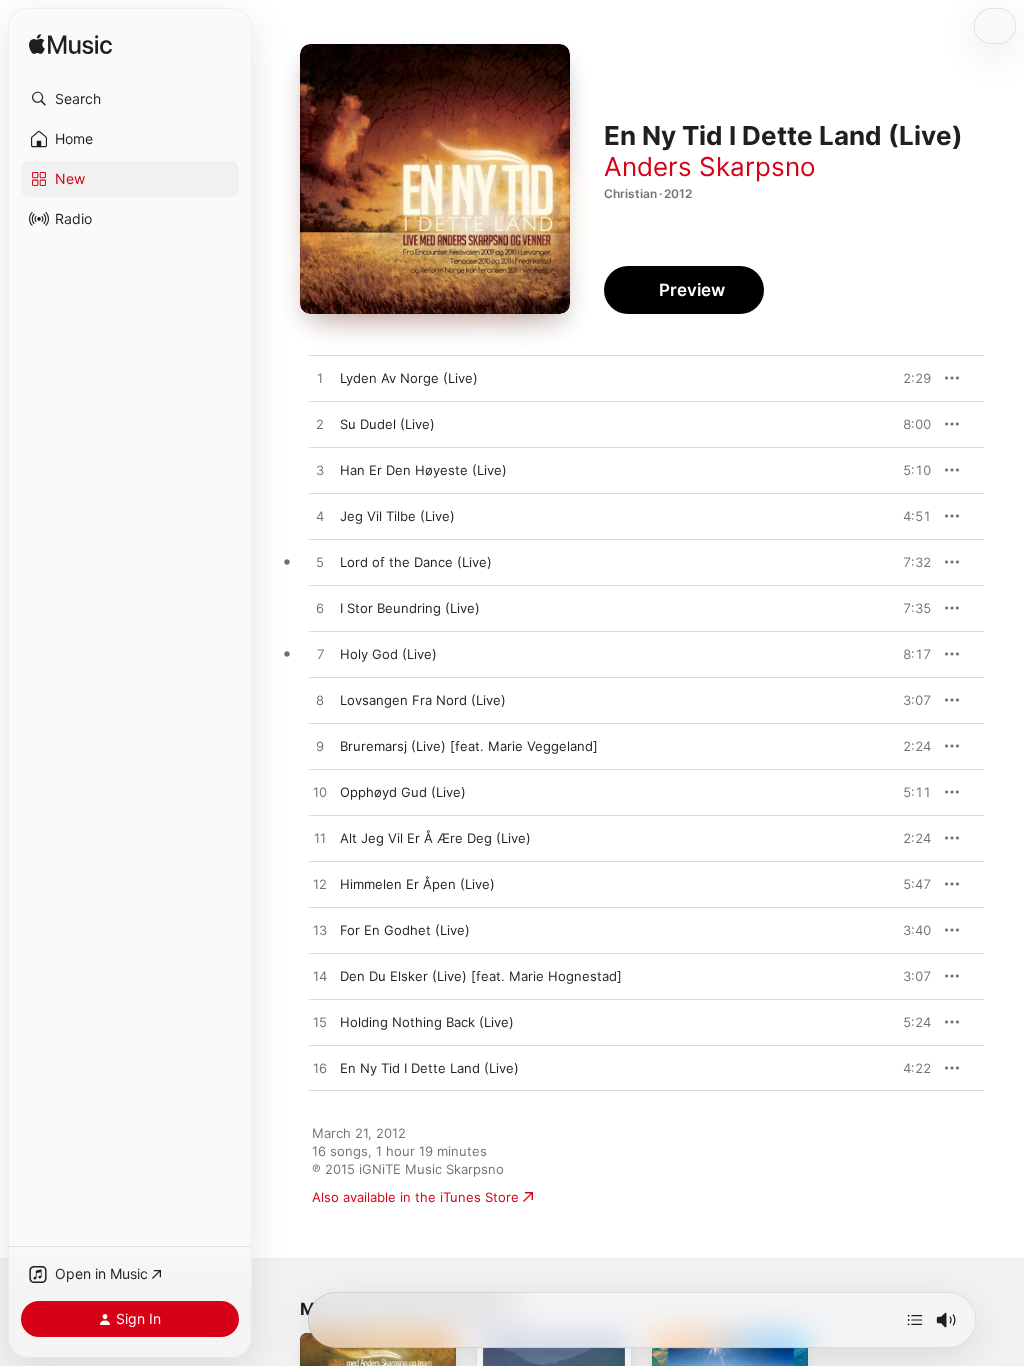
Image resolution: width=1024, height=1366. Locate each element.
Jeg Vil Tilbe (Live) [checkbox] (397, 516)
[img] (70, 45)
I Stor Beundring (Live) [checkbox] (410, 608)
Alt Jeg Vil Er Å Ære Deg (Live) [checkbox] (435, 838)
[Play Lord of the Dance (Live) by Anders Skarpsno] (320, 563)
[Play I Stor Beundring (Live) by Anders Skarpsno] (320, 609)
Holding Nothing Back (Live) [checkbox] (427, 1022)
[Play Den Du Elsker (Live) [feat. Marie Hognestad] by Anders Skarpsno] (320, 977)
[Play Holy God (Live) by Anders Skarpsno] (320, 655)
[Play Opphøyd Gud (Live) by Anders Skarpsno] (320, 793)
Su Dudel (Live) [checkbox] (387, 424)
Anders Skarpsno (710, 166)
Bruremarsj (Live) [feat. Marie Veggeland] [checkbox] (469, 746)
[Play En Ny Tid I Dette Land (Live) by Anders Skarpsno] (320, 1069)
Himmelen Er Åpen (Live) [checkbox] (417, 884)
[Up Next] (915, 1320)
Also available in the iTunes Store (415, 1197)
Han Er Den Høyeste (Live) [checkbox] (423, 470)
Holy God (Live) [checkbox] (388, 654)
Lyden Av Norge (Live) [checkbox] (409, 378)
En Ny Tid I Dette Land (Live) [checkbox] (429, 1068)
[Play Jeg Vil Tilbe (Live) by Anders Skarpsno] (320, 517)
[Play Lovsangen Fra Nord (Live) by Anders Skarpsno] (320, 701)
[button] (130, 99)
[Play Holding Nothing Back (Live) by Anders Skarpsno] (320, 1023)
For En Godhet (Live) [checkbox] (405, 930)
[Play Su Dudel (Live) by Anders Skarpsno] (320, 425)
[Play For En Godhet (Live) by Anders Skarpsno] (320, 931)
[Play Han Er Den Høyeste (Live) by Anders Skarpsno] (320, 471)
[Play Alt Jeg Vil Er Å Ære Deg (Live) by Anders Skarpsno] (320, 839)
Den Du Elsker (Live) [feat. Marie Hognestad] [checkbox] (481, 976)
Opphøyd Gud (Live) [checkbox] (403, 792)
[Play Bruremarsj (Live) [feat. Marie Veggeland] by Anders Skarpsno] (320, 747)
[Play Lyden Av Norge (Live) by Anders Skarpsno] (320, 379)
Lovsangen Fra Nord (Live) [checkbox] (423, 700)
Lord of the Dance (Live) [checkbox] (416, 562)
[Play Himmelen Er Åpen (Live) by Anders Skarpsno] (320, 885)
